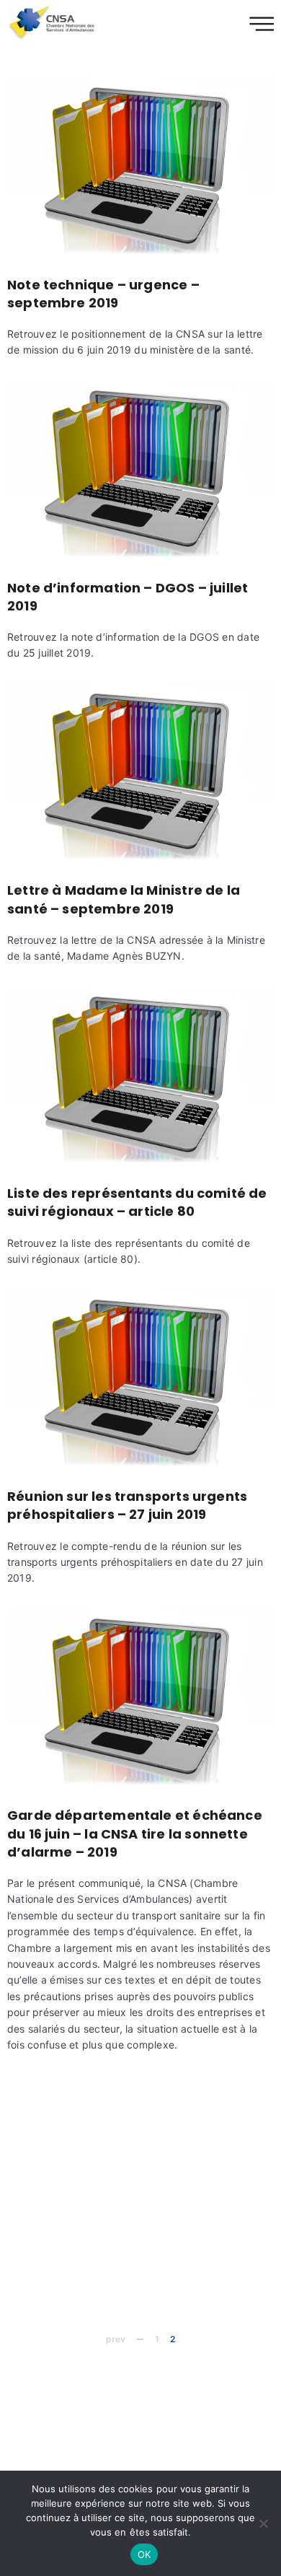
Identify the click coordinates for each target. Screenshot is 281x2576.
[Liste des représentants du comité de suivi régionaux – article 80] (140, 1075)
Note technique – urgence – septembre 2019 (103, 294)
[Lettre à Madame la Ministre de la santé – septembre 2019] (140, 772)
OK (144, 2554)
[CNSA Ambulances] (53, 22)
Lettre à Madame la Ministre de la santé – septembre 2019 (124, 899)
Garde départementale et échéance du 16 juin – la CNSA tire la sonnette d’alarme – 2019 (135, 1833)
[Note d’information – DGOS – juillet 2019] (140, 469)
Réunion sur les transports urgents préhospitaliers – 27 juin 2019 (127, 1505)
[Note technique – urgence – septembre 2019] (140, 166)
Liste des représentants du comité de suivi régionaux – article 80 (137, 1202)
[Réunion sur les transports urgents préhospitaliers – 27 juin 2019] (140, 1379)
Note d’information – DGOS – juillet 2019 (128, 597)
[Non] (263, 2523)
